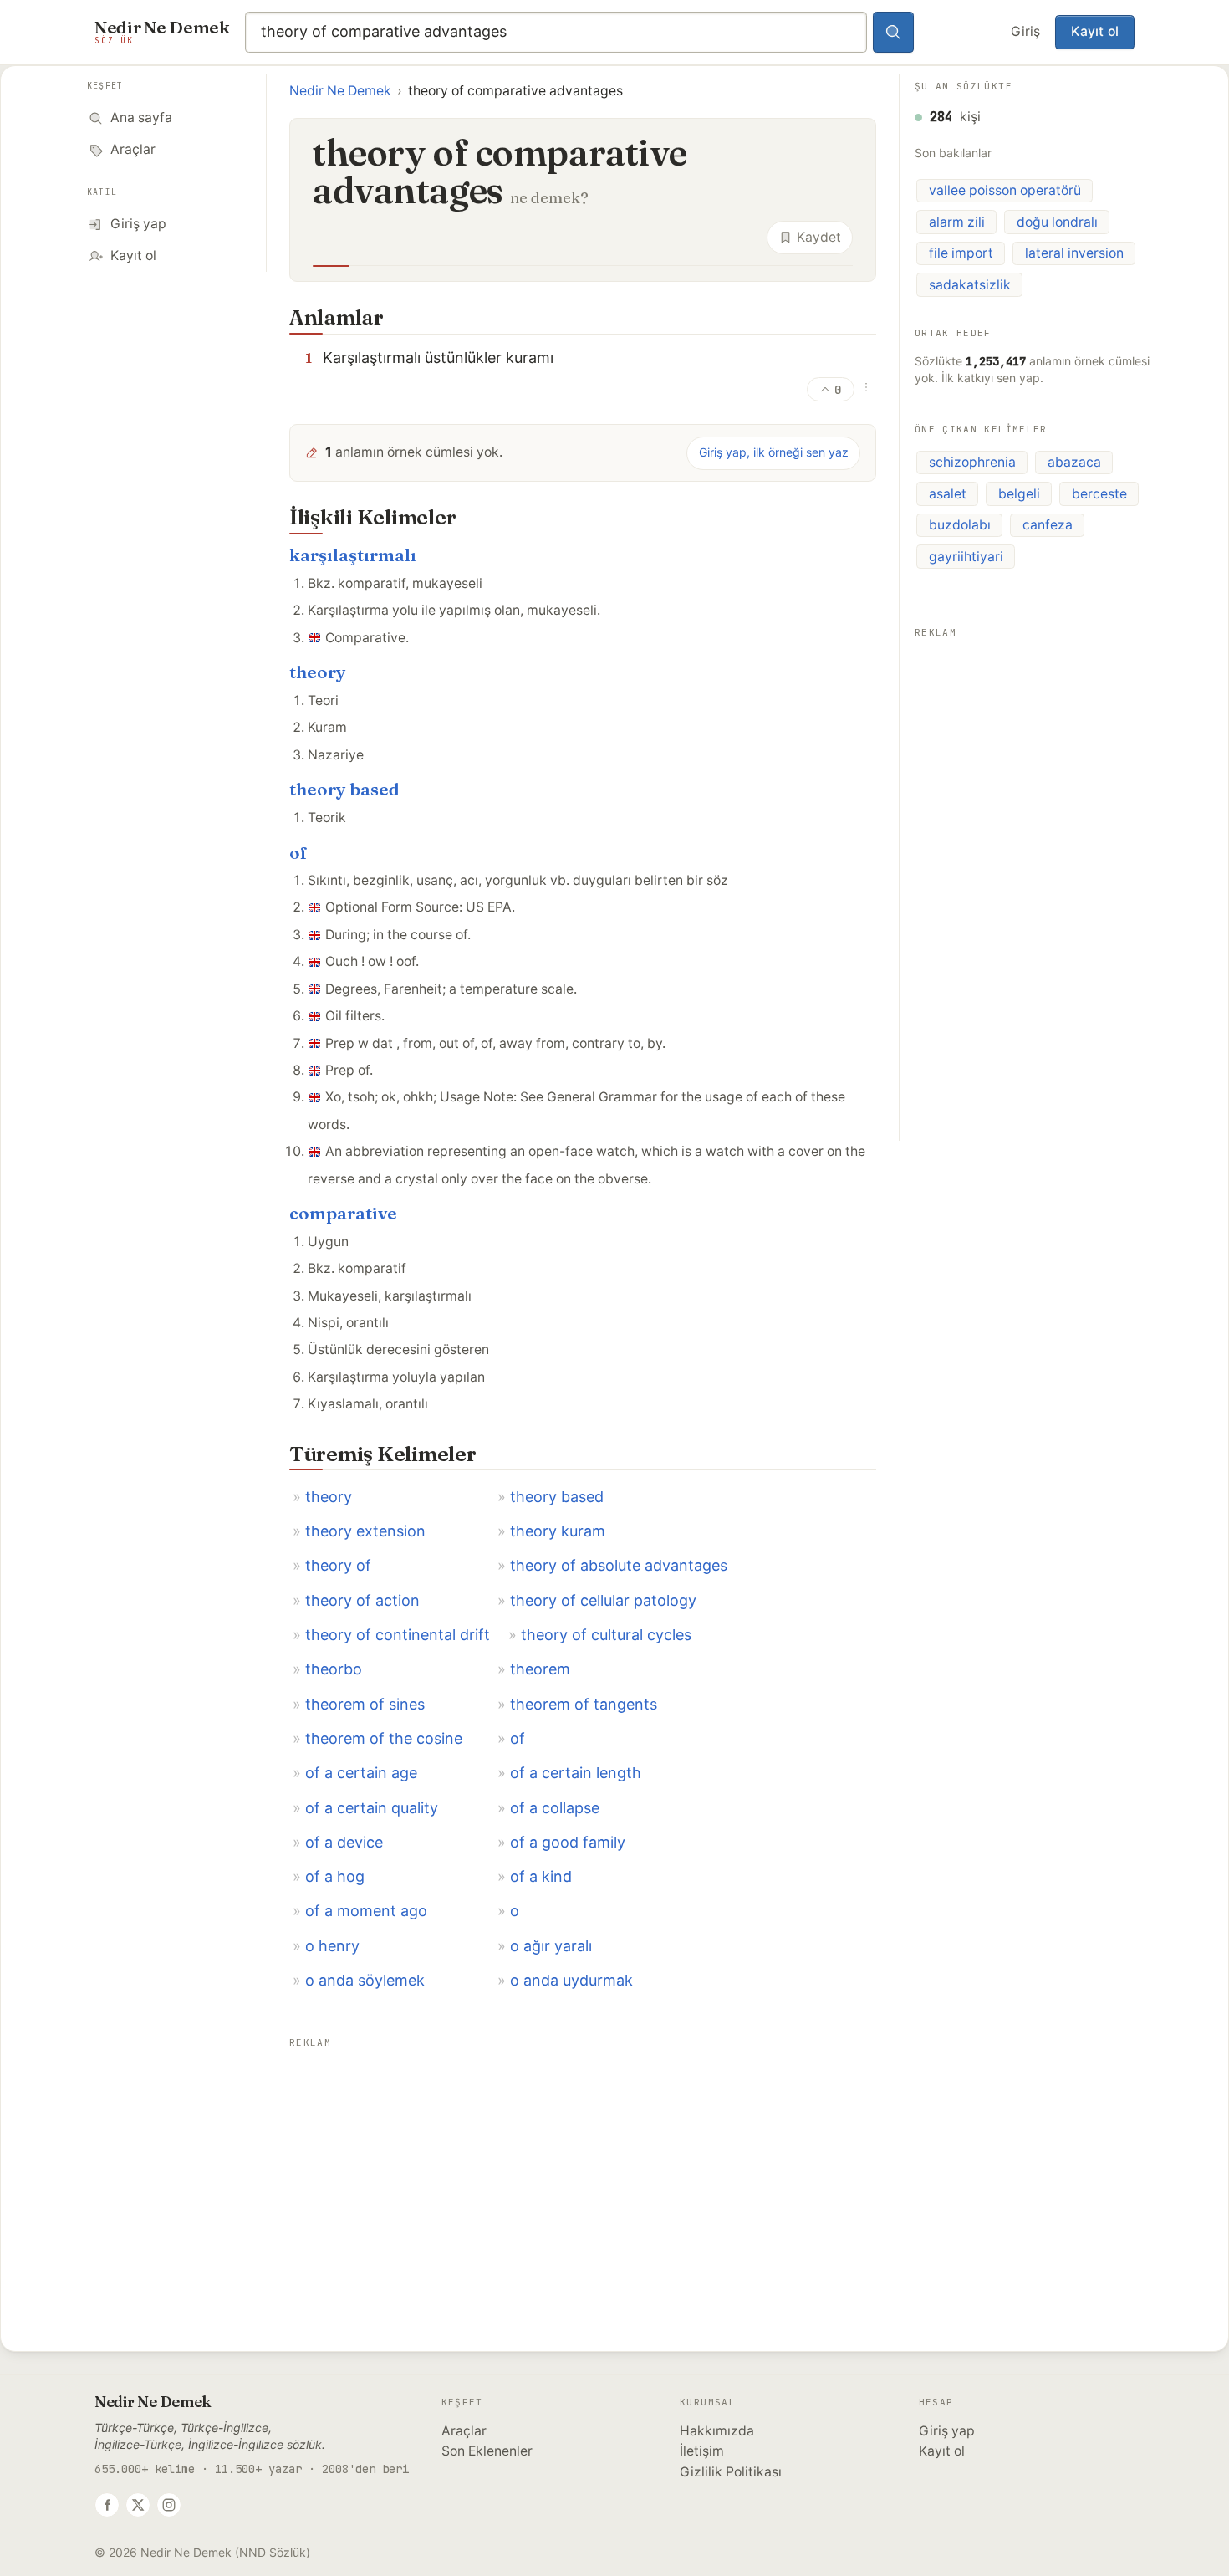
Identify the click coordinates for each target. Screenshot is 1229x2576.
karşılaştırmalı (353, 555)
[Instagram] (169, 2505)
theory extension (365, 1531)
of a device (344, 1842)
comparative (343, 1213)
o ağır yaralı (551, 1946)
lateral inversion (1074, 253)
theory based (344, 789)
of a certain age (361, 1773)
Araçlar (464, 2431)
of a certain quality (372, 1808)
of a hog (335, 1876)
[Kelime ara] (894, 33)
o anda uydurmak (571, 1980)
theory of (338, 1565)
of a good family (568, 1842)
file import (961, 253)
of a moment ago (366, 1911)
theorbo (334, 1669)
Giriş (1025, 31)
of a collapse (555, 1808)
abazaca (1074, 462)
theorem (540, 1669)
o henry (332, 1946)
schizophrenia (972, 462)
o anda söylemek (365, 1980)
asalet (948, 494)
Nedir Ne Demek (340, 91)
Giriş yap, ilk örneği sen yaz (774, 452)
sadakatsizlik (970, 285)
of (298, 853)
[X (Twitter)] (138, 2505)
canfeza (1048, 525)
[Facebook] (107, 2505)
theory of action (362, 1600)
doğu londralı (1057, 222)
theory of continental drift (398, 1635)
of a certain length (576, 1773)
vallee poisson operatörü (1005, 190)
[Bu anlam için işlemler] (866, 387)
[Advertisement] (583, 2170)
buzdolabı (960, 525)
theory (318, 672)
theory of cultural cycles (606, 1635)
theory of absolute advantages (619, 1565)
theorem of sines (365, 1704)
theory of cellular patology (603, 1600)
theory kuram (558, 1531)
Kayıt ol (1095, 31)
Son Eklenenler (487, 2451)
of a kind (541, 1876)
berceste (1099, 494)
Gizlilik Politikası (731, 2472)
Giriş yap (947, 2431)
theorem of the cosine (384, 1738)
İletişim (702, 2451)
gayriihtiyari (966, 557)
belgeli (1019, 494)
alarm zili (957, 222)
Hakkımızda (717, 2431)
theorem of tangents (584, 1704)
